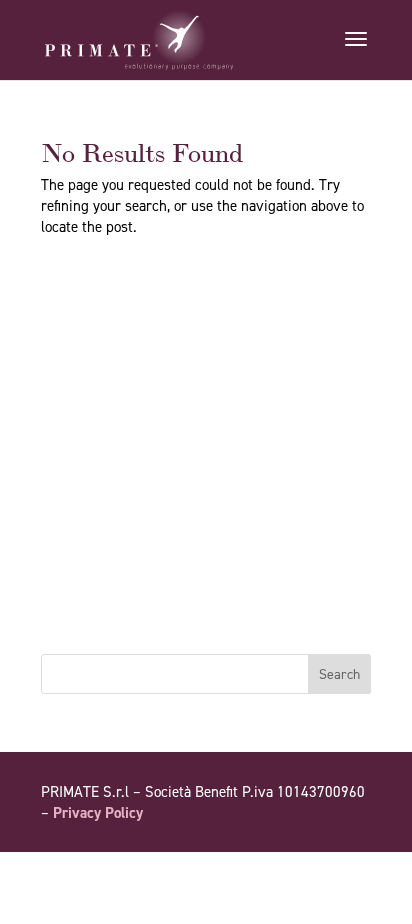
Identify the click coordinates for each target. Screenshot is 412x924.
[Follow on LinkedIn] (355, 870)
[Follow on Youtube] (315, 870)
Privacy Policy (98, 813)
